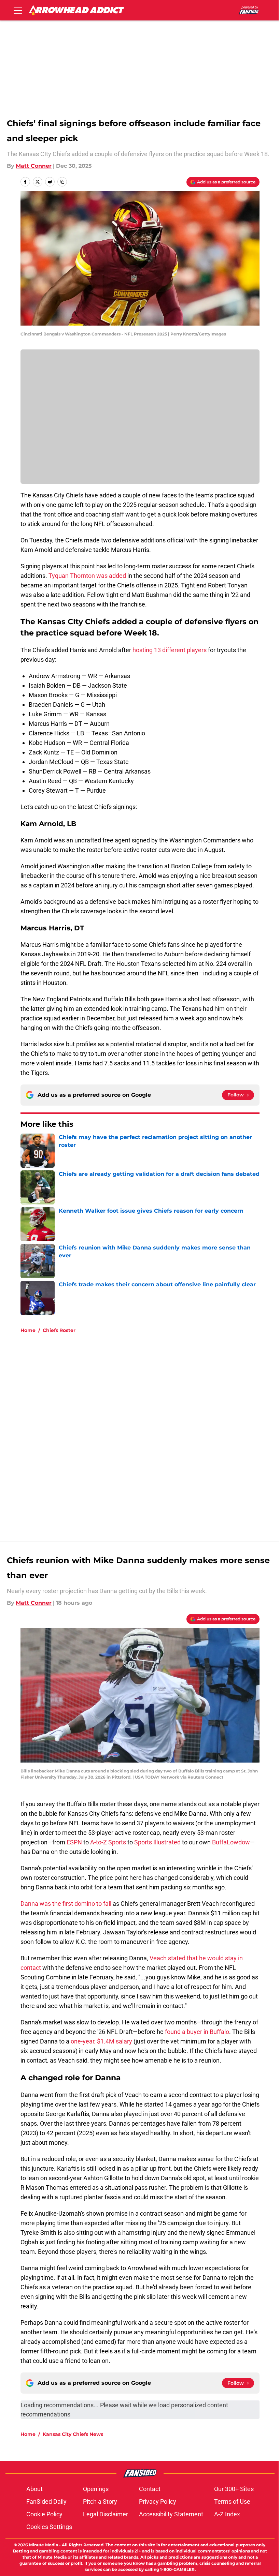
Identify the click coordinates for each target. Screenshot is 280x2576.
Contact (150, 2489)
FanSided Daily (46, 2502)
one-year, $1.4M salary (101, 2041)
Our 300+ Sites (234, 2489)
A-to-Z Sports (108, 1842)
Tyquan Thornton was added (87, 576)
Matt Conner (34, 166)
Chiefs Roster (59, 1330)
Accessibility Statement (171, 2514)
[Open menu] (18, 10)
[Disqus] (154, 1430)
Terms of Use (232, 2502)
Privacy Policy (158, 2502)
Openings (96, 2489)
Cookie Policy (44, 2514)
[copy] (62, 182)
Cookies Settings (49, 2527)
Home (28, 1330)
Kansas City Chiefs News (73, 2434)
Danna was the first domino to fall (66, 1904)
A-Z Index (227, 2514)
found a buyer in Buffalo (197, 2032)
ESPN (74, 1842)
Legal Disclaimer (106, 2514)
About (34, 2489)
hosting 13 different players (170, 650)
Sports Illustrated (157, 1842)
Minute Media (44, 2545)
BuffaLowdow (231, 1842)
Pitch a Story (100, 2502)
